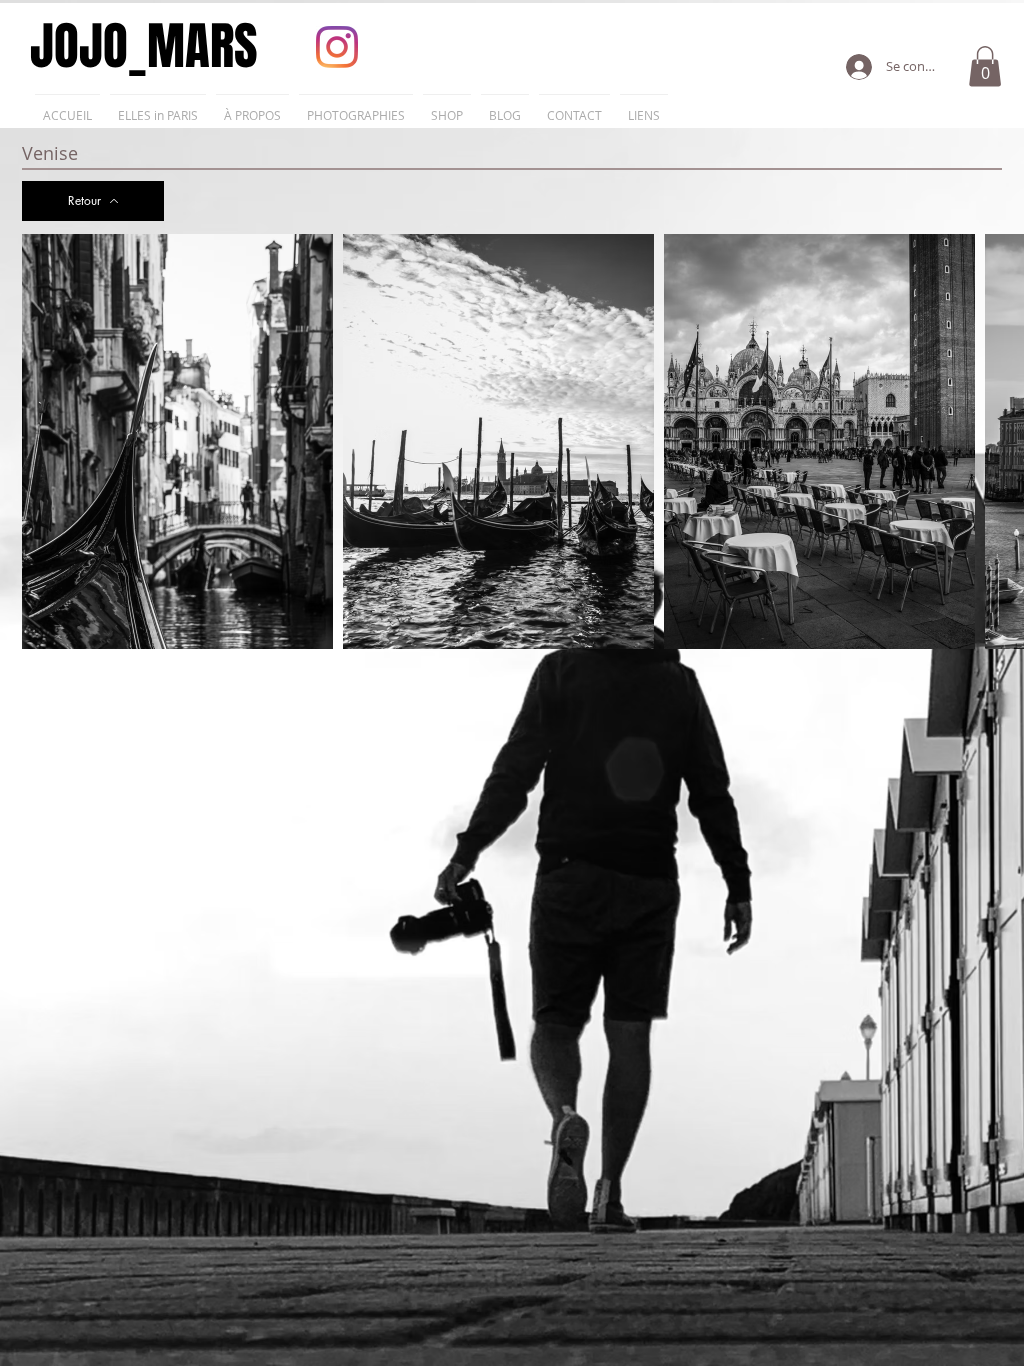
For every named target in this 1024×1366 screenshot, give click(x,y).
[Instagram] (337, 47)
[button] (985, 66)
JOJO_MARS (144, 46)
